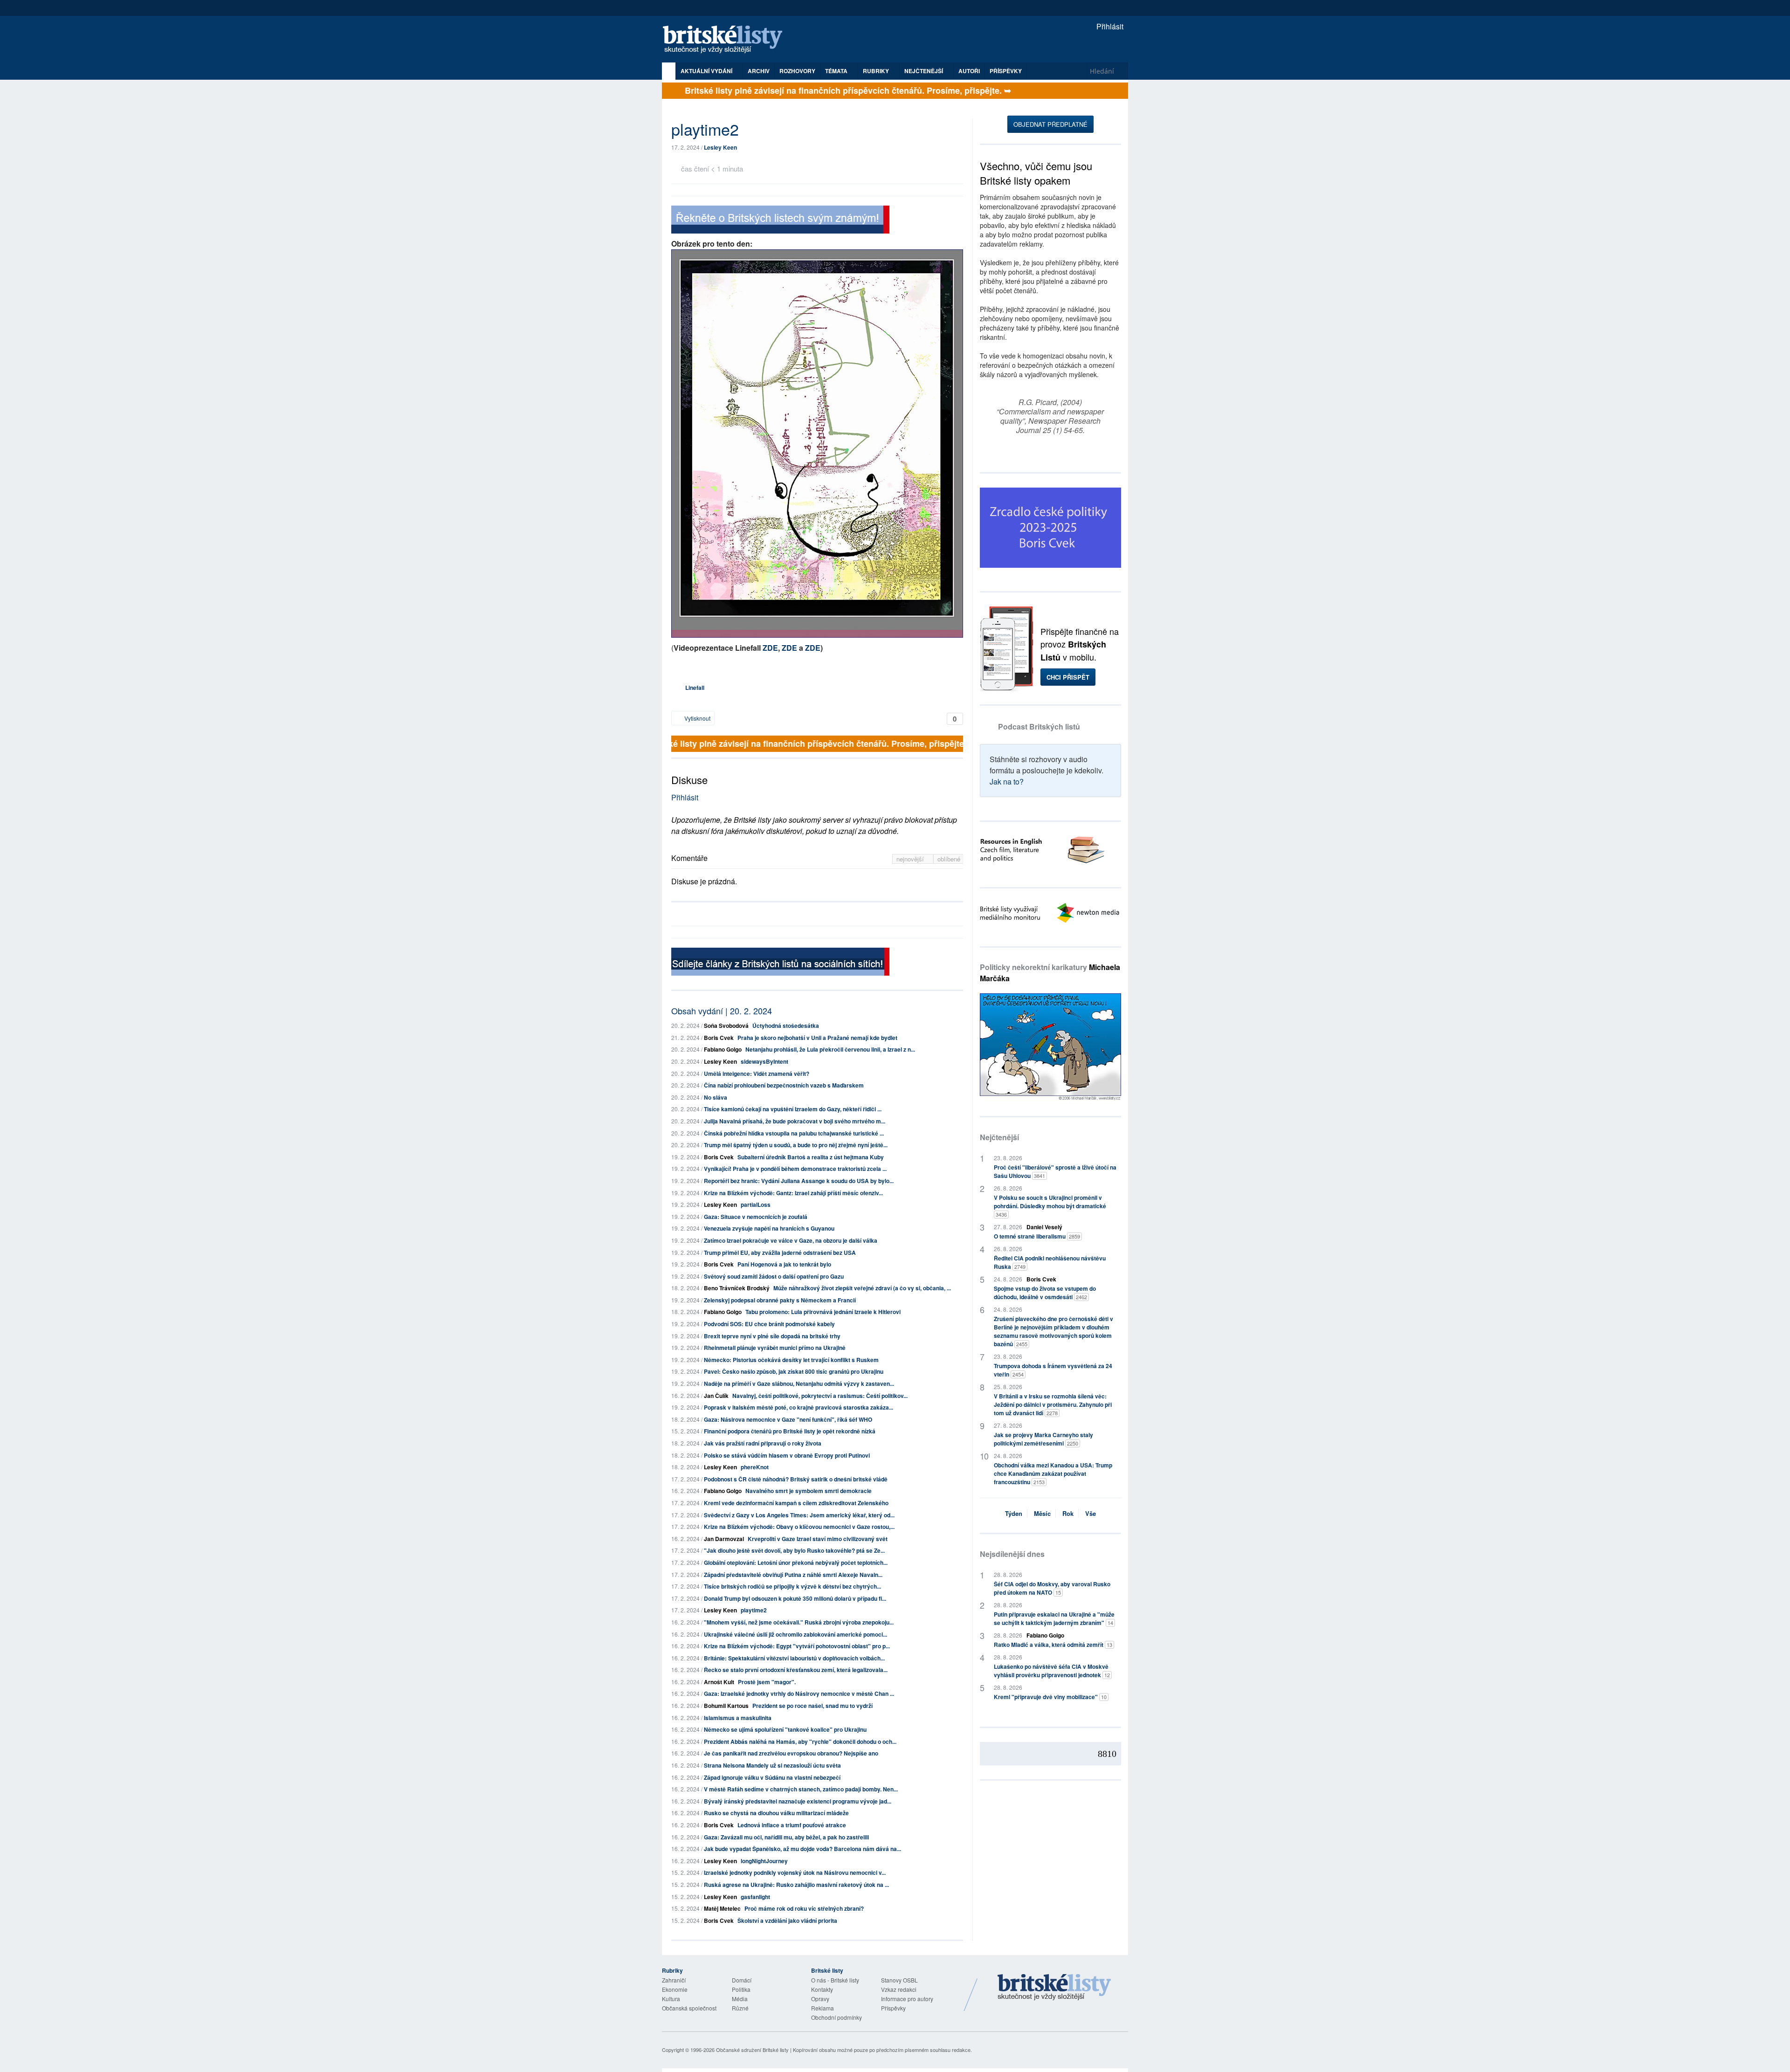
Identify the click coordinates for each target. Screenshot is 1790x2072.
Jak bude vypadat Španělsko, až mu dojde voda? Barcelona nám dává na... (802, 1849)
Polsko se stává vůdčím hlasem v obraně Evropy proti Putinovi (787, 1455)
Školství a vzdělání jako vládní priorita (787, 1921)
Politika (741, 1989)
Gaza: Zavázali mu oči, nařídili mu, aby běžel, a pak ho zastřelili (786, 1837)
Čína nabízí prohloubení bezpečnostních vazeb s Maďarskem (784, 1085)
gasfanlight (755, 1897)
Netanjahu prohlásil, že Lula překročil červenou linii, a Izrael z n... (830, 1049)
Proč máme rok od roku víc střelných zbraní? (804, 1908)
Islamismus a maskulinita (738, 1718)
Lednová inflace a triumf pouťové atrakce (792, 1825)
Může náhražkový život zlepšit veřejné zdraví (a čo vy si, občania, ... (862, 1288)
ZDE (770, 648)
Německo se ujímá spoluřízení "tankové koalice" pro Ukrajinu (785, 1729)
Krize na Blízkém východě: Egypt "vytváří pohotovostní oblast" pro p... (797, 1646)
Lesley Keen (720, 147)
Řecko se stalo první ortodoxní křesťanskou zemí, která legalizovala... (796, 1670)
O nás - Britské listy (835, 1980)
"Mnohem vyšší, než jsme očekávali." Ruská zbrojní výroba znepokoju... (799, 1622)
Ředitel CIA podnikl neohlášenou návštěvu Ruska (1050, 1262)
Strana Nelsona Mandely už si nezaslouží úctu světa (772, 1765)
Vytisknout (697, 718)
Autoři (969, 71)
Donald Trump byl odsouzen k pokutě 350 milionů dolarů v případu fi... (795, 1598)
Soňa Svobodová (726, 1026)
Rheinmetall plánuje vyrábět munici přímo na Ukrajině (775, 1348)
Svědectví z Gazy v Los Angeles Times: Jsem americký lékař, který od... (799, 1515)
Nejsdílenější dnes (1012, 1554)
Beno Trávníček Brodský (737, 1288)
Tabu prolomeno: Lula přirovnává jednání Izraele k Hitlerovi (823, 1312)
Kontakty (822, 1989)
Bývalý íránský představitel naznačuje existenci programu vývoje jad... (798, 1801)
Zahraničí (674, 1980)
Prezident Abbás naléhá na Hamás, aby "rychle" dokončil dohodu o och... (800, 1742)
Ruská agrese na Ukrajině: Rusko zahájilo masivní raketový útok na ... (796, 1885)
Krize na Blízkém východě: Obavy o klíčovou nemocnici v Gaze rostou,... (799, 1527)
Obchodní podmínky (836, 2017)
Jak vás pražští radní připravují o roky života (763, 1443)
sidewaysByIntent (764, 1061)
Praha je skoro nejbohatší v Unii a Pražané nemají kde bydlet (817, 1038)
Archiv (759, 71)
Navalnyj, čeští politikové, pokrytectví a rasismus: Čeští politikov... (820, 1396)
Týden (1014, 1513)
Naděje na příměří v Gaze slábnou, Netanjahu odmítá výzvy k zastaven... (799, 1384)
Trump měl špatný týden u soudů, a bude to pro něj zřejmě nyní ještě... (796, 1145)
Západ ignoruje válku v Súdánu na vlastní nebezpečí (772, 1777)
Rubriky (877, 71)
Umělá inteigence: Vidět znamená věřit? (757, 1074)
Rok (1068, 1513)
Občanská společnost (689, 2008)
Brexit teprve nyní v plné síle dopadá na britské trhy (772, 1336)
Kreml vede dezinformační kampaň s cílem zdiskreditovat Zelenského (796, 1503)
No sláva (716, 1097)
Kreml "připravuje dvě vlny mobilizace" (1050, 1697)
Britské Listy (1054, 1988)
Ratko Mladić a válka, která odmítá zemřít (1053, 1645)
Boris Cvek (719, 1038)
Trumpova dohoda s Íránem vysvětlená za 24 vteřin (1053, 1370)
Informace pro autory (907, 1999)
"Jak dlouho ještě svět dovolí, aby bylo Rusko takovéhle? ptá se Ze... (794, 1550)
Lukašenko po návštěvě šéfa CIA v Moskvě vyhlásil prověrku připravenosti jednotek (1052, 1671)
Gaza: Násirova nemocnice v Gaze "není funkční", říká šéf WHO (788, 1419)
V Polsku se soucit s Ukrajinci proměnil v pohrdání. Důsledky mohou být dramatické (1050, 1206)
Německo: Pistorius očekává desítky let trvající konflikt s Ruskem (791, 1360)
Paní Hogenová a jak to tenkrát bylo (784, 1264)
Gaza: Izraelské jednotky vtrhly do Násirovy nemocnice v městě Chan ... (799, 1693)
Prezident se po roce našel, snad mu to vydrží (812, 1706)
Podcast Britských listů (1039, 726)
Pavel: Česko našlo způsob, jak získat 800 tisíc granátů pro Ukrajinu (794, 1371)
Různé (740, 2008)
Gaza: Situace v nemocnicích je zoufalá (756, 1217)
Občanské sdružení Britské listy (752, 2050)
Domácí (742, 1980)
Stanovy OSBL (899, 1980)
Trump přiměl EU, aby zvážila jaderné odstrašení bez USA (780, 1253)
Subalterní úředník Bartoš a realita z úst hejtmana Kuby (811, 1157)
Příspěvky (1006, 71)
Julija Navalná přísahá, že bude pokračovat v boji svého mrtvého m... (795, 1121)
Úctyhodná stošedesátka (786, 1026)
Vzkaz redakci (899, 1989)
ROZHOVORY (797, 71)
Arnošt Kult (719, 1682)
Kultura (671, 1999)
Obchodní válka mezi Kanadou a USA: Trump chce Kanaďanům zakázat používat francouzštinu (1053, 1473)
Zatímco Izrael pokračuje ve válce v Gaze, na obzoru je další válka (791, 1240)
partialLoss (756, 1205)
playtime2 (754, 1610)
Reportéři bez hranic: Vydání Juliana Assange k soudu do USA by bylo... (799, 1181)
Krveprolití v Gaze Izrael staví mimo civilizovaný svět (818, 1539)
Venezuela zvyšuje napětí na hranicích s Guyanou (769, 1228)
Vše (1091, 1513)
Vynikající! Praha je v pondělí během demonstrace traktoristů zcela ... (795, 1169)
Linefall (695, 688)
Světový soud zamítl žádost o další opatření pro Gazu (774, 1276)
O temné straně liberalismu (1037, 1236)
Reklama (823, 2008)
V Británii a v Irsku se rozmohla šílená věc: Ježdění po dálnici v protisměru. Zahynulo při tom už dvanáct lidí (1053, 1404)
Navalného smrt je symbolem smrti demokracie (809, 1491)
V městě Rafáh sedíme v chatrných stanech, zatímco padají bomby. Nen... (801, 1789)
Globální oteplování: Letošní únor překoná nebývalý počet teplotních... (796, 1563)
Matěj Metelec (722, 1908)
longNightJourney (764, 1861)
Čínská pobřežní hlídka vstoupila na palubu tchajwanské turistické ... (794, 1133)
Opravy (820, 1999)
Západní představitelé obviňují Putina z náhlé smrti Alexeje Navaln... (793, 1575)
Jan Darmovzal (724, 1539)
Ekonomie (675, 1989)
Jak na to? (1007, 781)
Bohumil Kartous (726, 1706)
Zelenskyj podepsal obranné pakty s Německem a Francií (780, 1300)
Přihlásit (1109, 26)
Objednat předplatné (1050, 124)
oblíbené (949, 859)
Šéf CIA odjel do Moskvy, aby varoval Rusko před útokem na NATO (1052, 1588)
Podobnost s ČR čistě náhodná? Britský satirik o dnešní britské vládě (796, 1479)
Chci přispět (1068, 677)
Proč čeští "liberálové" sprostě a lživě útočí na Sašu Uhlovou (1055, 1171)
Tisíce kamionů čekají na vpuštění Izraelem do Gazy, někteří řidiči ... (793, 1109)
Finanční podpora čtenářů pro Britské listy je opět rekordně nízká (790, 1431)
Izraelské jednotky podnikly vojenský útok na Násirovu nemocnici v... (795, 1872)
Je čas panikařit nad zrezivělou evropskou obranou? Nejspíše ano (791, 1753)
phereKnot (755, 1467)
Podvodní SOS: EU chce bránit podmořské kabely (769, 1324)
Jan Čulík (716, 1396)
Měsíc (1042, 1513)
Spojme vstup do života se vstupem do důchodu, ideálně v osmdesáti (1045, 1293)
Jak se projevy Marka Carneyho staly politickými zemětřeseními (1043, 1439)
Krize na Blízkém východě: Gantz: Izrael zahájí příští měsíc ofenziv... (793, 1193)
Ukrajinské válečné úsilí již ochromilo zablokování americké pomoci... (795, 1634)
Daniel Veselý (1044, 1227)
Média (740, 1999)
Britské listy (727, 40)
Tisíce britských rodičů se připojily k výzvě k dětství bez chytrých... (792, 1586)
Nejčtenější (999, 1137)
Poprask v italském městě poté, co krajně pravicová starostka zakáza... (799, 1407)
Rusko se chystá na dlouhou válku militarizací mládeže (776, 1813)
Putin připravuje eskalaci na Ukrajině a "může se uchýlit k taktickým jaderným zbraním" (1054, 1618)
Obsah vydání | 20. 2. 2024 (722, 1011)
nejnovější (911, 859)
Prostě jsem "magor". (767, 1682)
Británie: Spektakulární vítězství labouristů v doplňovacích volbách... (794, 1658)
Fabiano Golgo (723, 1049)
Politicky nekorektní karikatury (1050, 973)
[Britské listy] (780, 221)
